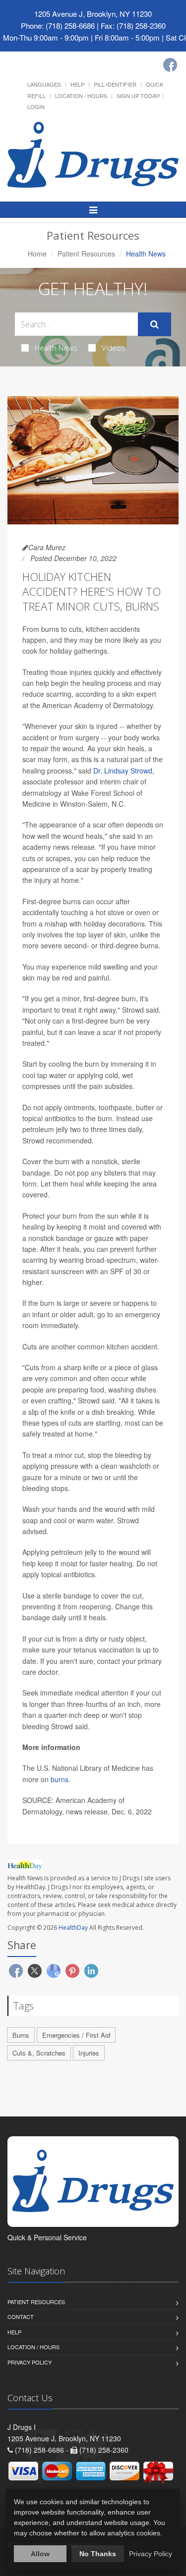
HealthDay (73, 1928)
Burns (21, 2035)
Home (37, 254)
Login (36, 106)
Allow (40, 2554)
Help (77, 84)
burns (60, 1779)
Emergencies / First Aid (76, 2035)
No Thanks (98, 2554)
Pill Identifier (115, 84)
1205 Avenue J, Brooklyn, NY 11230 (93, 14)
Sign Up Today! (138, 96)
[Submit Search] (155, 324)
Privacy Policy (30, 2362)
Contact (21, 2317)
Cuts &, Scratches (39, 2053)
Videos (113, 348)
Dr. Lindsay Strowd (123, 771)
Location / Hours (81, 96)
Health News (56, 348)
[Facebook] (170, 65)
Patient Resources (86, 254)
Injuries (89, 2053)
